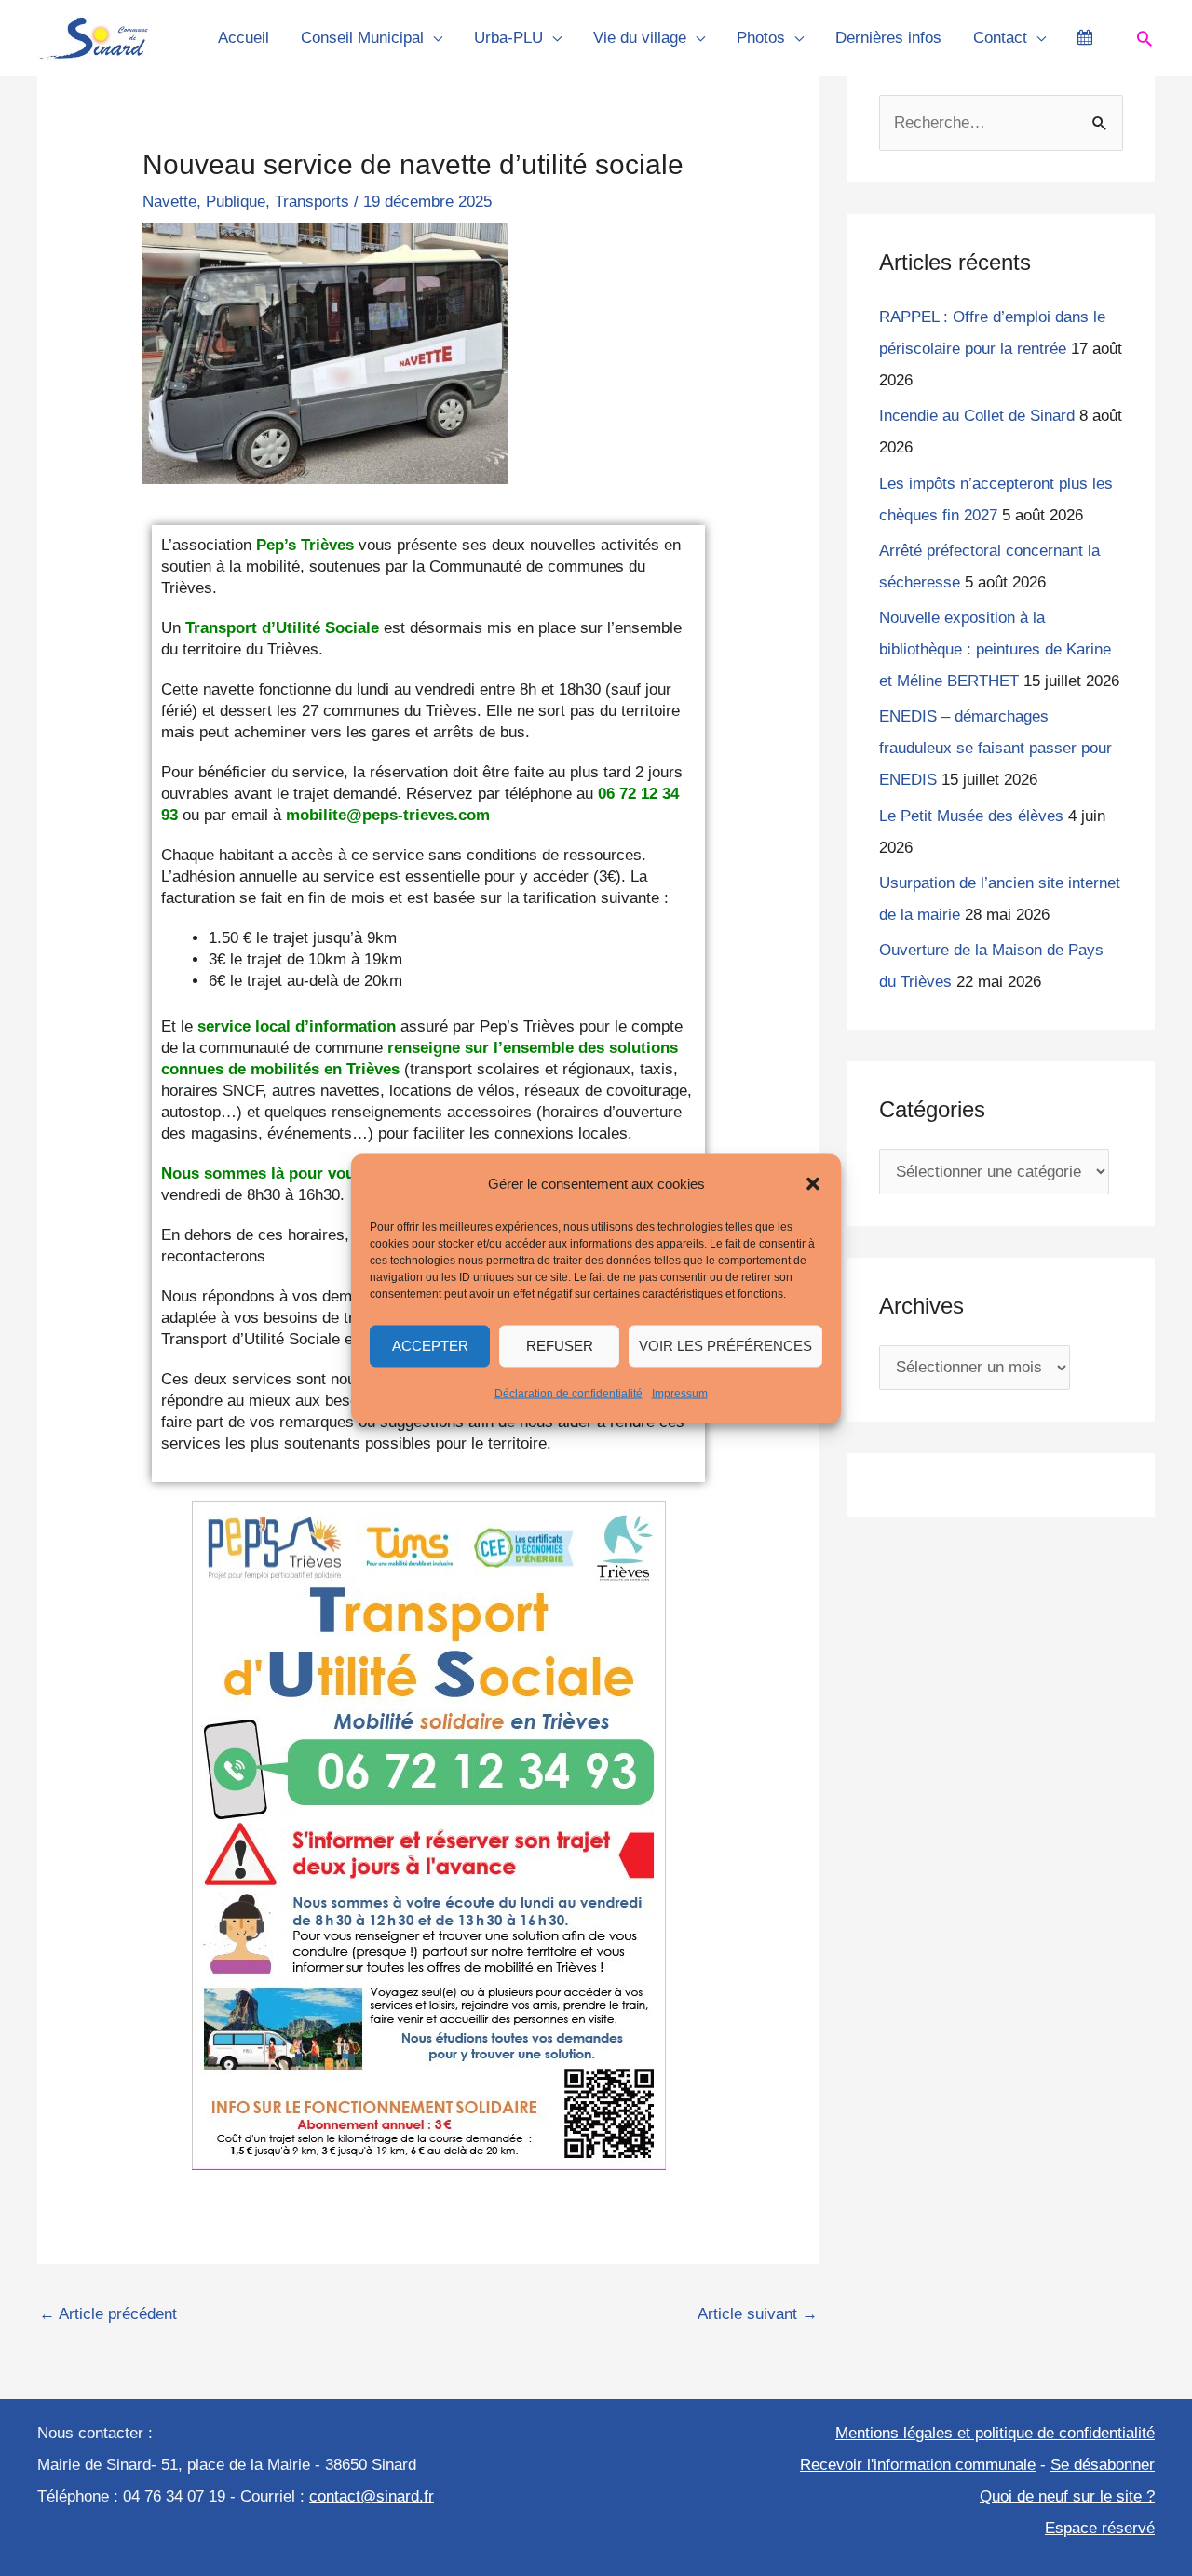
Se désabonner (1103, 2465)
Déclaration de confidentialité (569, 1393)
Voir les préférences (725, 1346)
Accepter (430, 1346)
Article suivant (758, 2314)
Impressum (680, 1393)
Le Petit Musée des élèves (971, 816)
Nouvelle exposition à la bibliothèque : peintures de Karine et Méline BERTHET (995, 649)
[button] (813, 1183)
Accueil (244, 38)
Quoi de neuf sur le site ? (1067, 2496)
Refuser (560, 1346)
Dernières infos (888, 38)
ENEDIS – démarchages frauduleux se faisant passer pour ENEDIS (996, 748)
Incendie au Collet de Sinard (977, 416)
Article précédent (108, 2314)
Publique (236, 202)
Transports (312, 202)
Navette (169, 202)
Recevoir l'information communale (918, 2465)
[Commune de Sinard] (93, 38)
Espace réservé (1100, 2528)
